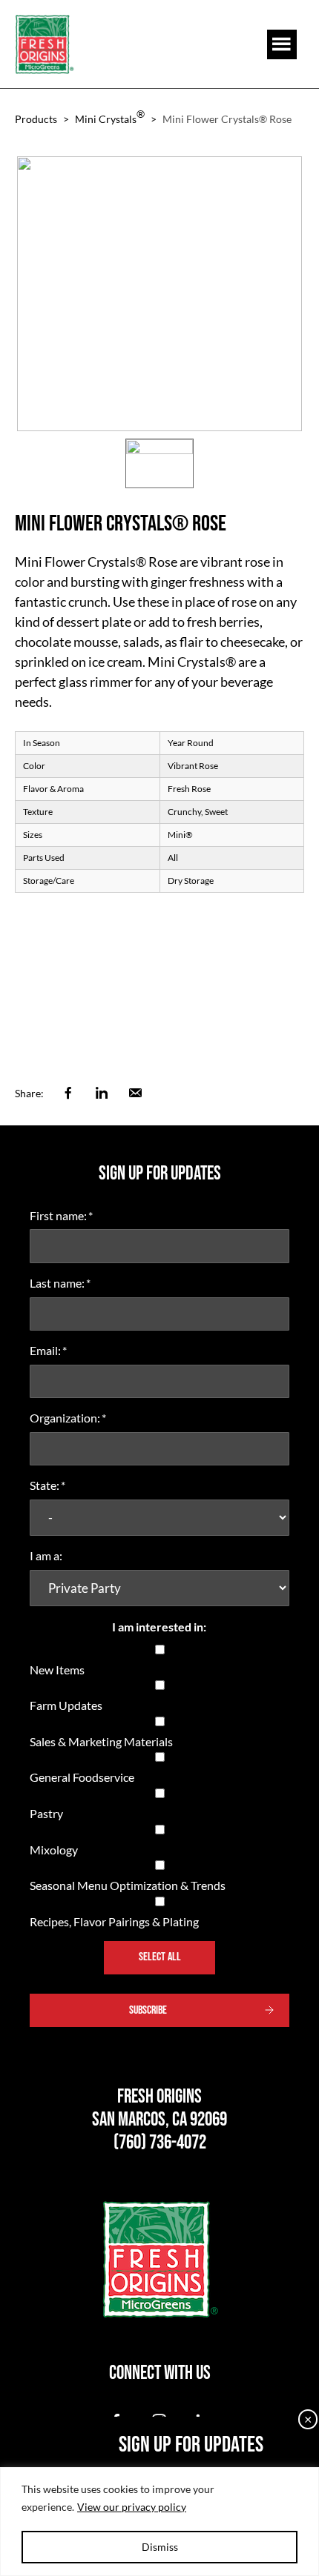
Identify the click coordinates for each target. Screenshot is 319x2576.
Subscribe (148, 2010)
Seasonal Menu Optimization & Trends (128, 1885)
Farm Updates (66, 1705)
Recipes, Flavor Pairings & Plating (114, 1921)
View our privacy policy (132, 2507)
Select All (160, 1957)
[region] (159, 2522)
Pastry (46, 1813)
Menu (282, 44)
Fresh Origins (45, 44)
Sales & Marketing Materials (101, 1741)
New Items (57, 1670)
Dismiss (160, 2547)
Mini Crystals (110, 116)
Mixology (54, 1850)
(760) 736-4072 (160, 2143)
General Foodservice (82, 1777)
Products (36, 119)
